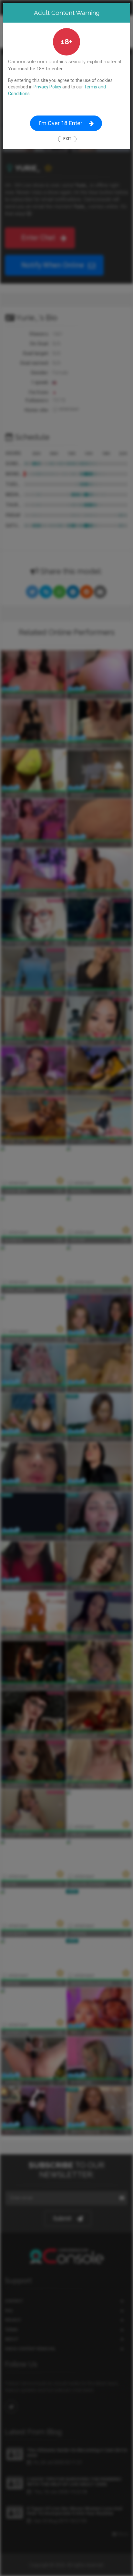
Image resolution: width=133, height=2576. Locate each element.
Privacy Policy (47, 87)
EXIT (67, 139)
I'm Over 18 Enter (60, 123)
